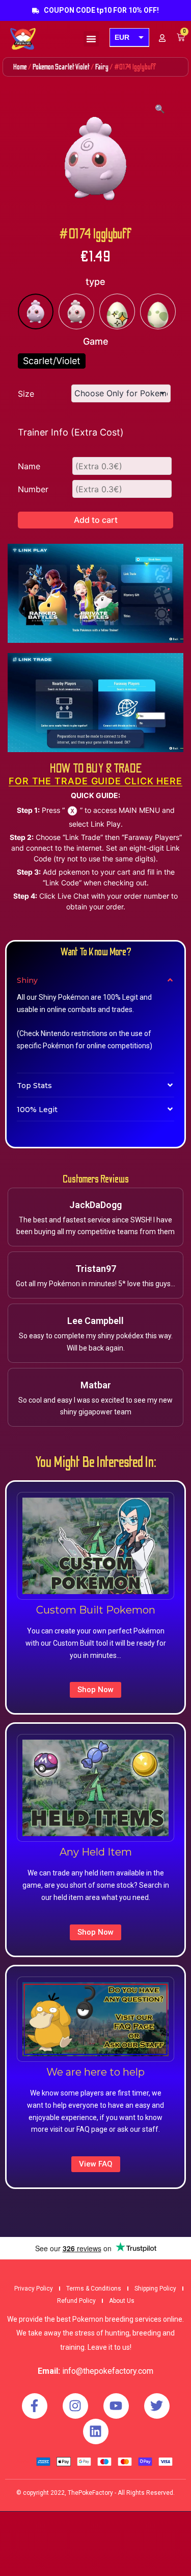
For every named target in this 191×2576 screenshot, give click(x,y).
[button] (91, 39)
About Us (122, 2301)
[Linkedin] (96, 2431)
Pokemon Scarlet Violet (61, 67)
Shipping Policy (155, 2289)
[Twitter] (157, 2406)
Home (20, 67)
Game (96, 341)
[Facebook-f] (35, 2406)
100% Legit (37, 1110)
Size (26, 394)
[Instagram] (75, 2406)
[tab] (95, 980)
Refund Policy (76, 2301)
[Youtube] (116, 2406)
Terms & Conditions (94, 2289)
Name (29, 466)
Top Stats (34, 1086)
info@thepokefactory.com (108, 2371)
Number (33, 489)
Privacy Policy (34, 2289)
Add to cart (96, 520)
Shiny (27, 980)
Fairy (102, 67)
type (95, 282)
